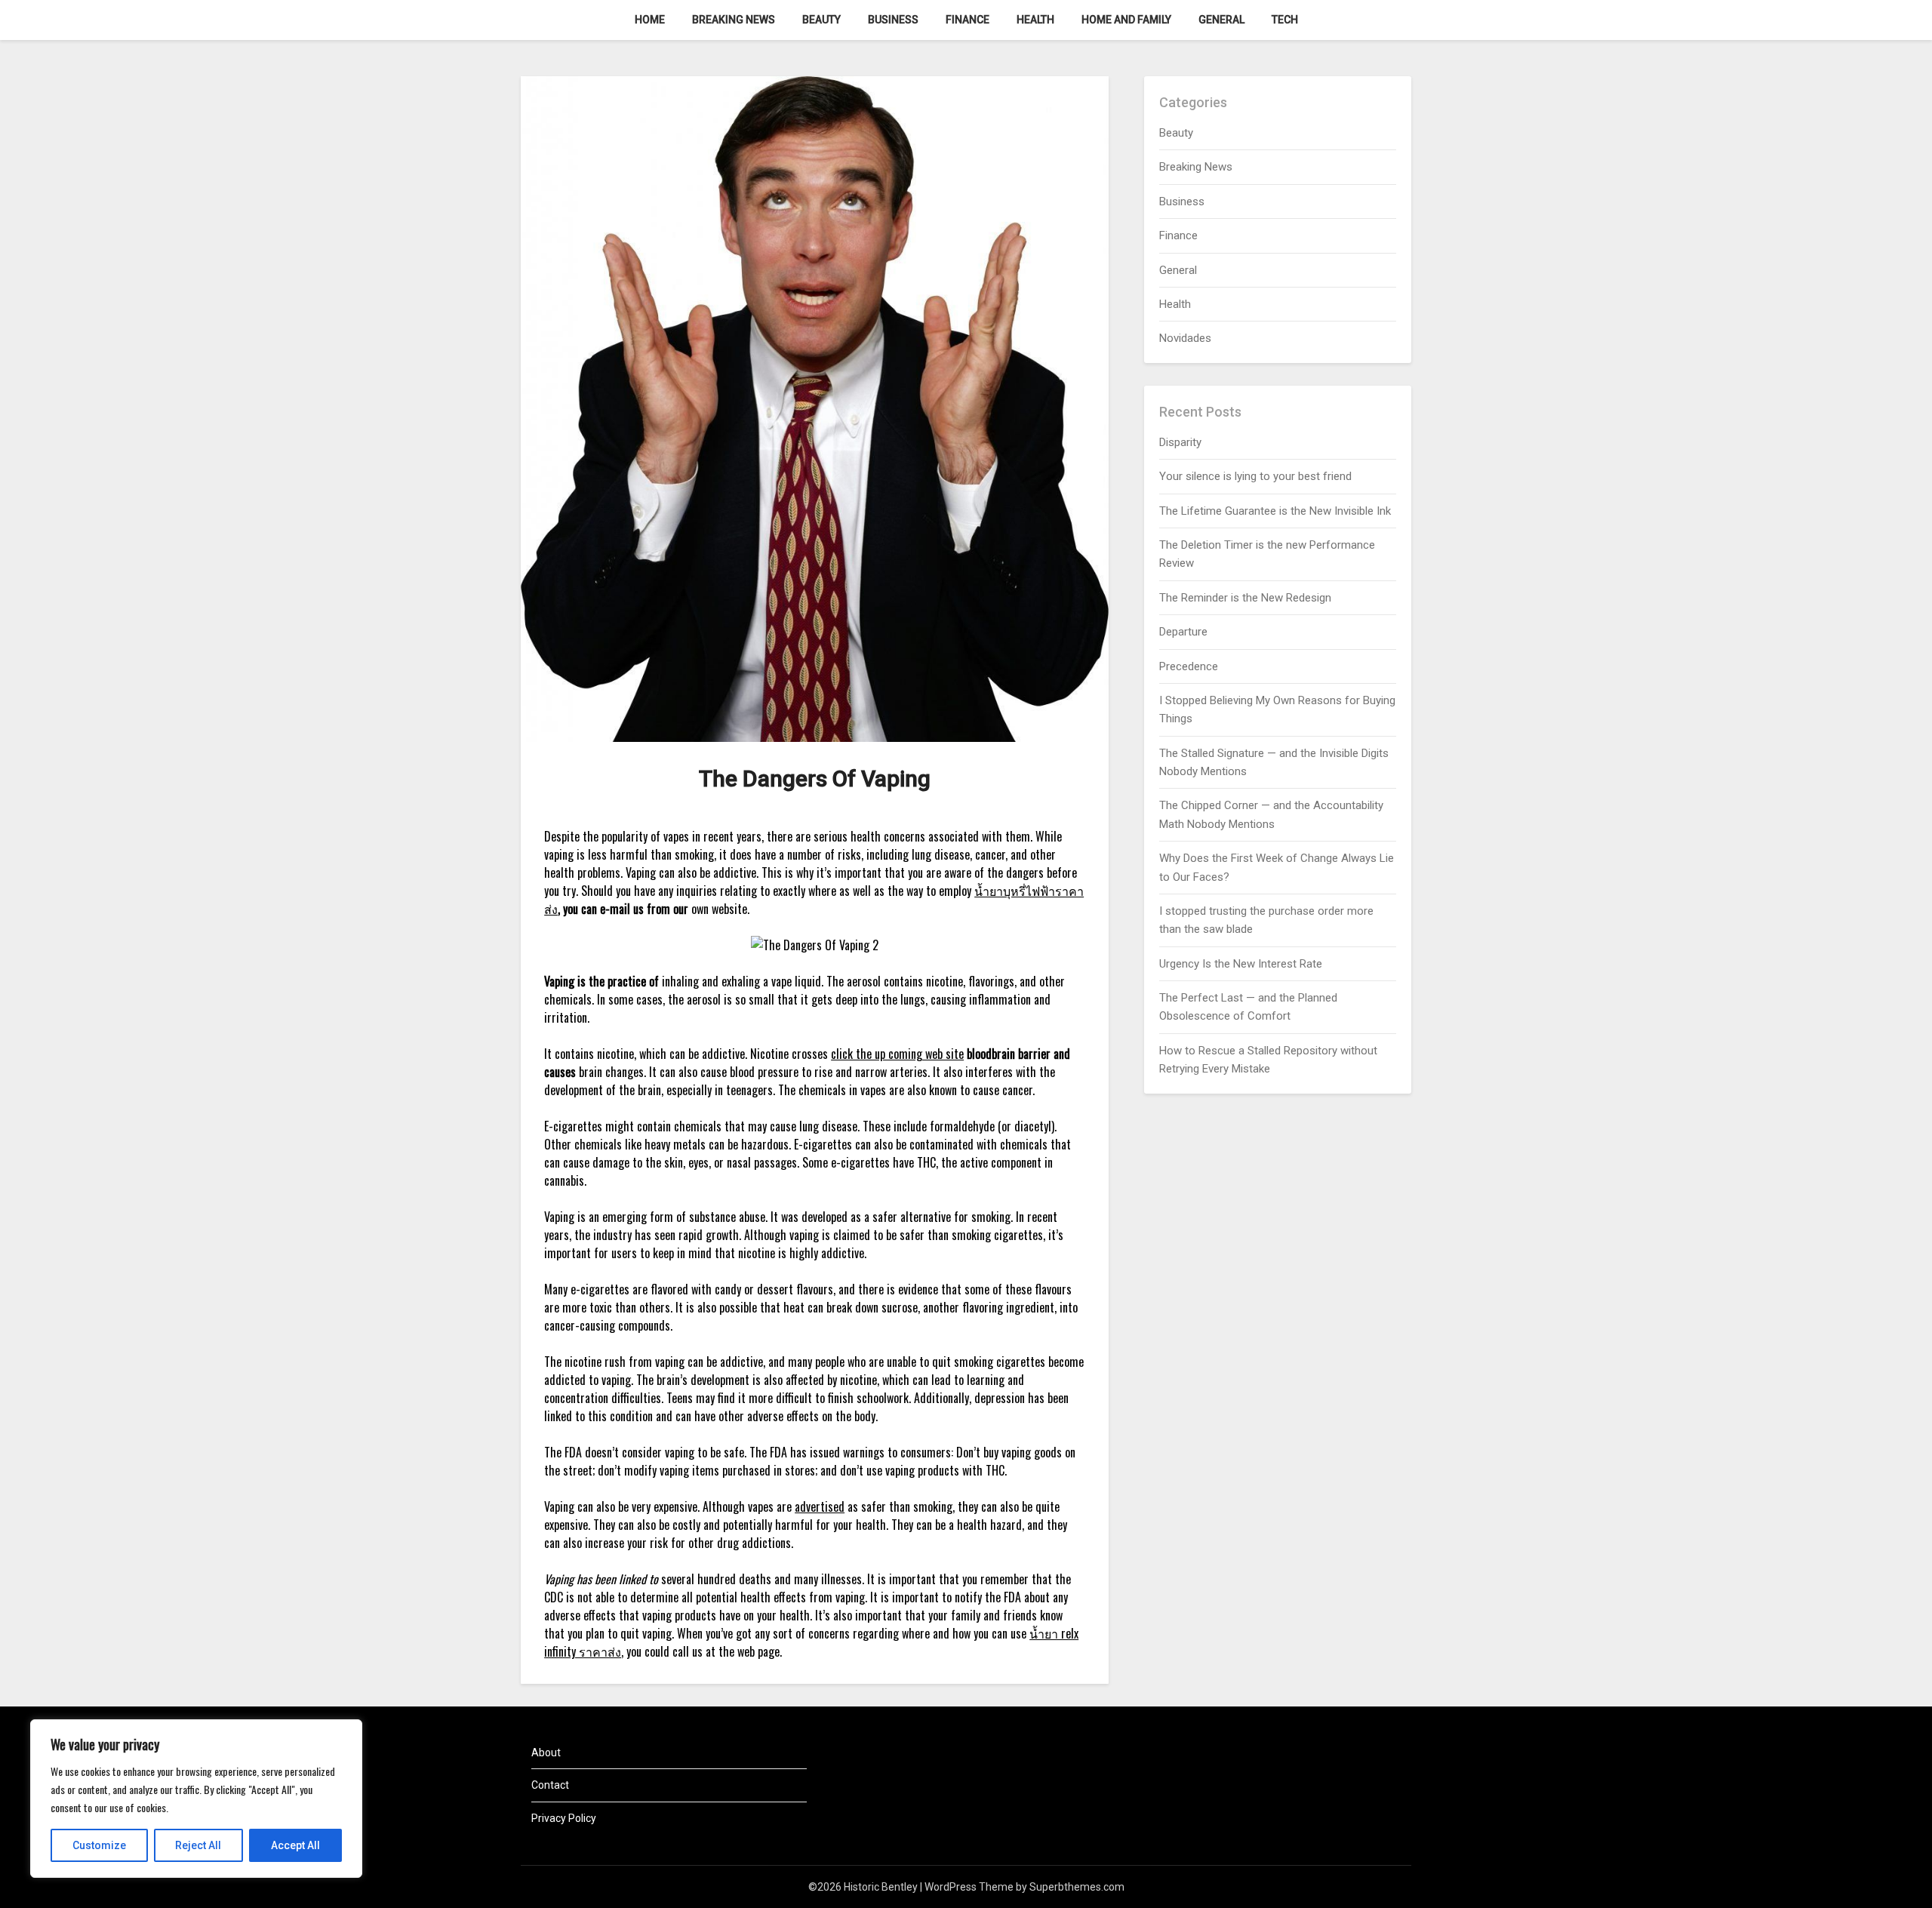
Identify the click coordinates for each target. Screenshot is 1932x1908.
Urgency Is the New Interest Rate (1241, 964)
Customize (99, 1845)
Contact (550, 1785)
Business (893, 20)
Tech (1285, 20)
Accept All (295, 1845)
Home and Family (1126, 20)
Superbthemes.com (1077, 1887)
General (1221, 20)
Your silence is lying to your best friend (1255, 476)
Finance (968, 20)
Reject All (198, 1845)
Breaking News (734, 20)
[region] (196, 1799)
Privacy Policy (564, 1818)
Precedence (1189, 666)
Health (1035, 20)
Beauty (821, 20)
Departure (1183, 632)
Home (650, 20)
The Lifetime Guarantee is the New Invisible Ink (1275, 511)
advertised (820, 1506)
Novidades (1185, 338)
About (546, 1753)
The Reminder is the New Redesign (1245, 598)
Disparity (1180, 442)
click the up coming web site (897, 1054)
